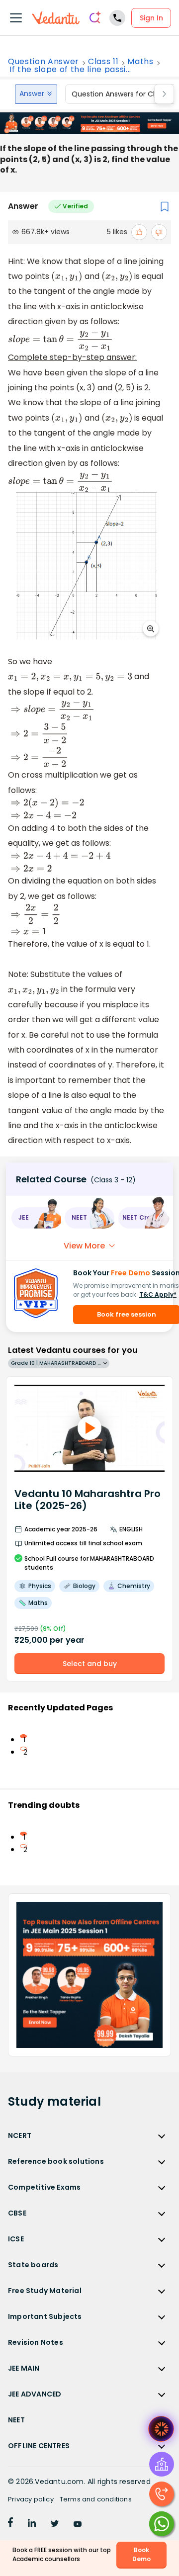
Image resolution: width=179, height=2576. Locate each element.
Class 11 (103, 62)
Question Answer (44, 62)
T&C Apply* (158, 1294)
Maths (140, 62)
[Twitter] (55, 2524)
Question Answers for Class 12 (123, 94)
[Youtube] (78, 2524)
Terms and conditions (96, 2499)
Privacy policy (31, 2499)
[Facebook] (10, 2524)
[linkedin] (32, 2524)
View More (84, 1246)
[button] (36, 1218)
